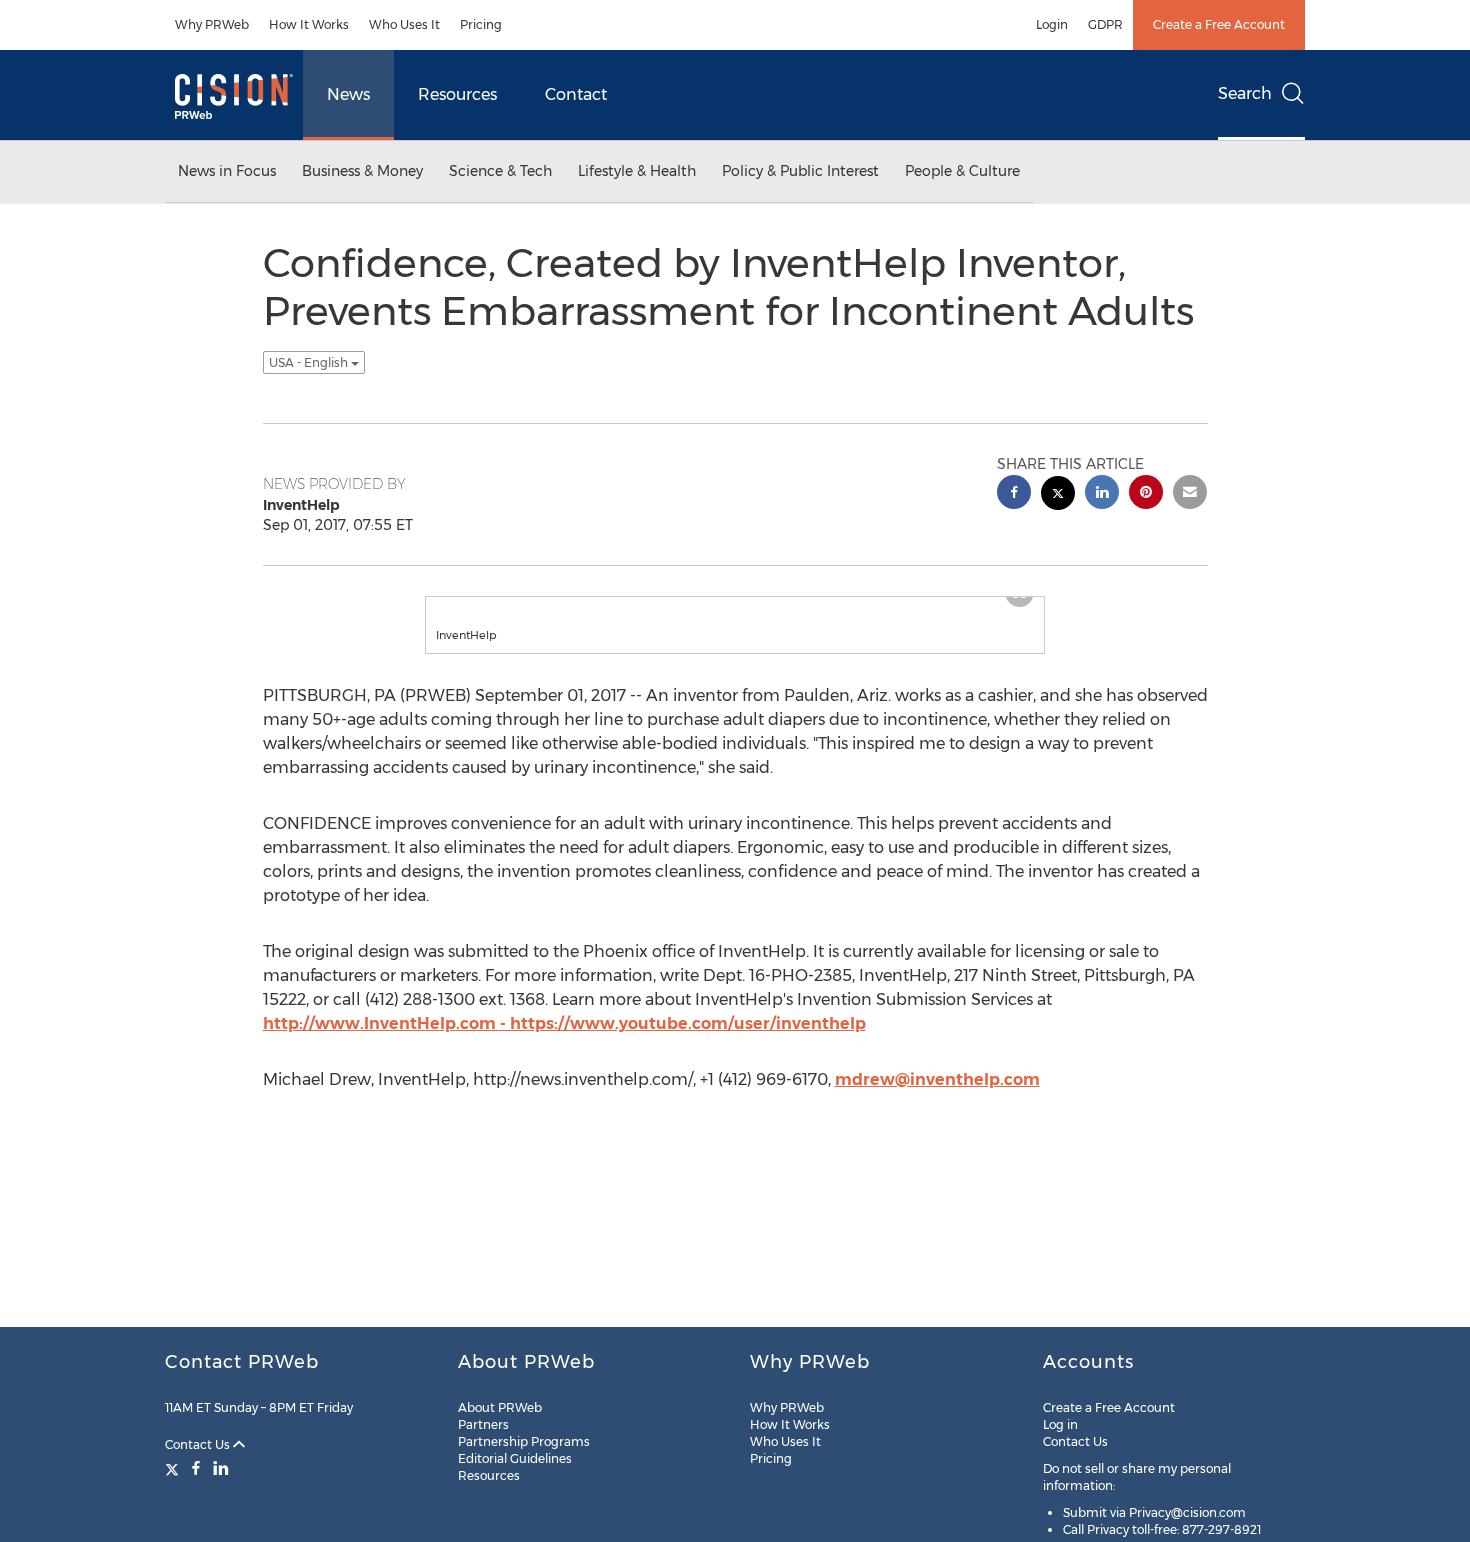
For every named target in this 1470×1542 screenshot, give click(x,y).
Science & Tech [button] (500, 171)
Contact (576, 94)
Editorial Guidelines (515, 1458)
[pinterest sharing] (1146, 494)
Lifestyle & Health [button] (637, 171)
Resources (457, 94)
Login (1052, 24)
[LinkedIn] (221, 1468)
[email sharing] (1190, 494)
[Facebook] (196, 1468)
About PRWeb (500, 1407)
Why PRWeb (212, 24)
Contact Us (199, 1444)
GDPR (1105, 24)
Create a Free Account (1219, 24)
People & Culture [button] (962, 171)
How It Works (309, 24)
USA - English (310, 362)
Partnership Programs (524, 1441)
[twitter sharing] (1058, 495)
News (348, 94)
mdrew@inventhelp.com (937, 1079)
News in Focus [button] (227, 171)
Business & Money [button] (362, 171)
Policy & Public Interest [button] (800, 171)
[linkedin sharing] (1102, 494)
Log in (1060, 1424)
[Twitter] (174, 1468)
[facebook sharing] (1014, 494)
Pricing (481, 24)
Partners (483, 1424)
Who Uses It (404, 24)
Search (1245, 93)
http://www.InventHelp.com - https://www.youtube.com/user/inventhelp (564, 1023)
